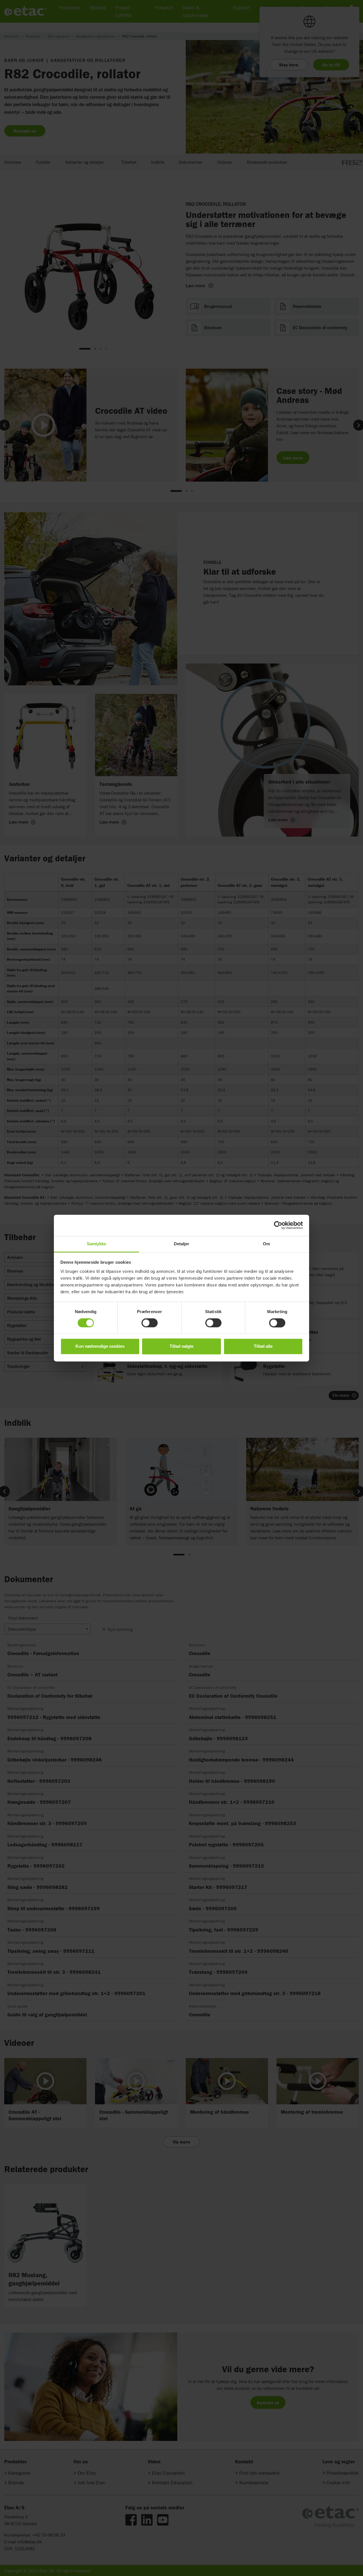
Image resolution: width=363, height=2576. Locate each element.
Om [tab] (266, 1244)
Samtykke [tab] (97, 1244)
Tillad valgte (181, 1346)
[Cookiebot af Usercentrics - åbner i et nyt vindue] (278, 1225)
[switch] (150, 1323)
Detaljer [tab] (182, 1244)
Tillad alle (263, 1346)
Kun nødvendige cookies (100, 1346)
